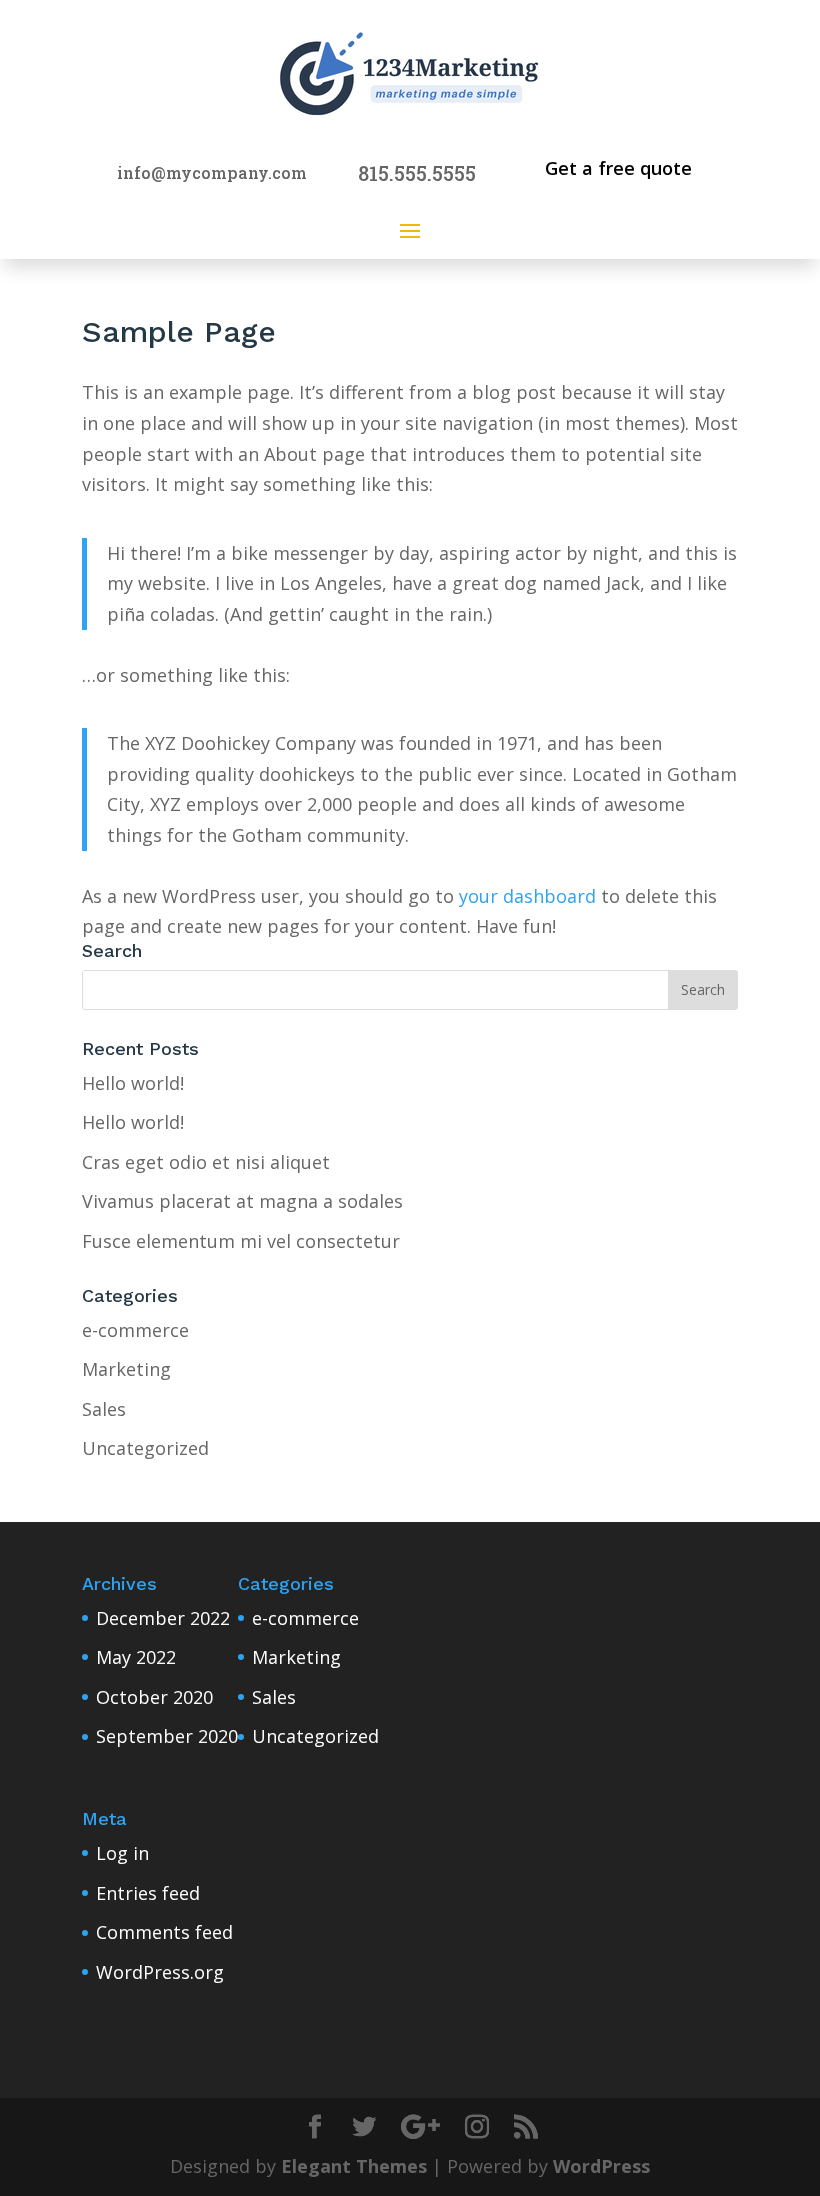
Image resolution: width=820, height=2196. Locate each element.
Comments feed (164, 1932)
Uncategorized (145, 1448)
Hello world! (133, 1083)
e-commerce (135, 1330)
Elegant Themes (354, 2166)
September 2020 (167, 1736)
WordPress (601, 2166)
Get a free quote (618, 168)
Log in (122, 1853)
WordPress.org (160, 1972)
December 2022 (163, 1618)
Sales (104, 1409)
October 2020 (154, 1697)
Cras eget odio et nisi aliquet (206, 1162)
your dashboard (527, 896)
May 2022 (136, 1657)
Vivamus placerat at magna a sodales (242, 1201)
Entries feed (148, 1893)
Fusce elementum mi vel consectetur (241, 1241)
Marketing (126, 1369)
